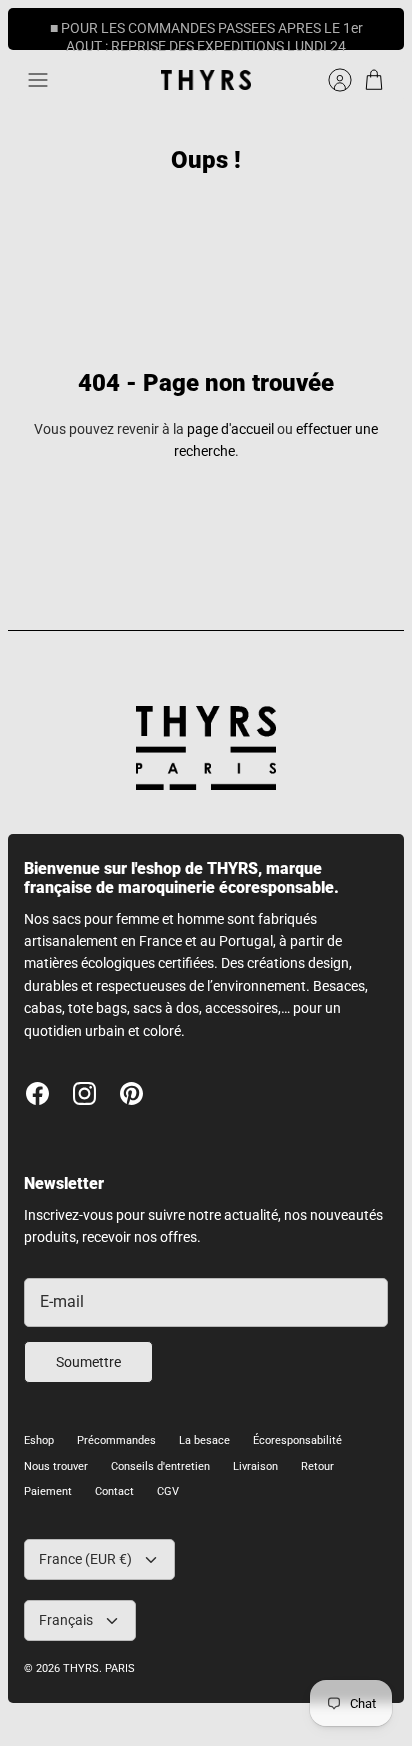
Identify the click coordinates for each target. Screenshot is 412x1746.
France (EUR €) (85, 1559)
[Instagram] (84, 1093)
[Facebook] (37, 1093)
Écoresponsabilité (297, 1440)
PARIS (120, 1668)
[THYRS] (206, 80)
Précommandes (116, 1440)
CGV (168, 1491)
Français (66, 1620)
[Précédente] (34, 29)
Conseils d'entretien (160, 1466)
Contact (114, 1491)
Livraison (255, 1466)
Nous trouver (56, 1466)
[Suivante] (378, 29)
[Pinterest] (131, 1093)
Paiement (48, 1491)
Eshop (39, 1440)
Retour (317, 1466)
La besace (204, 1440)
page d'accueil (230, 429)
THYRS (81, 1668)
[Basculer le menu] (38, 80)
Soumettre (88, 1362)
